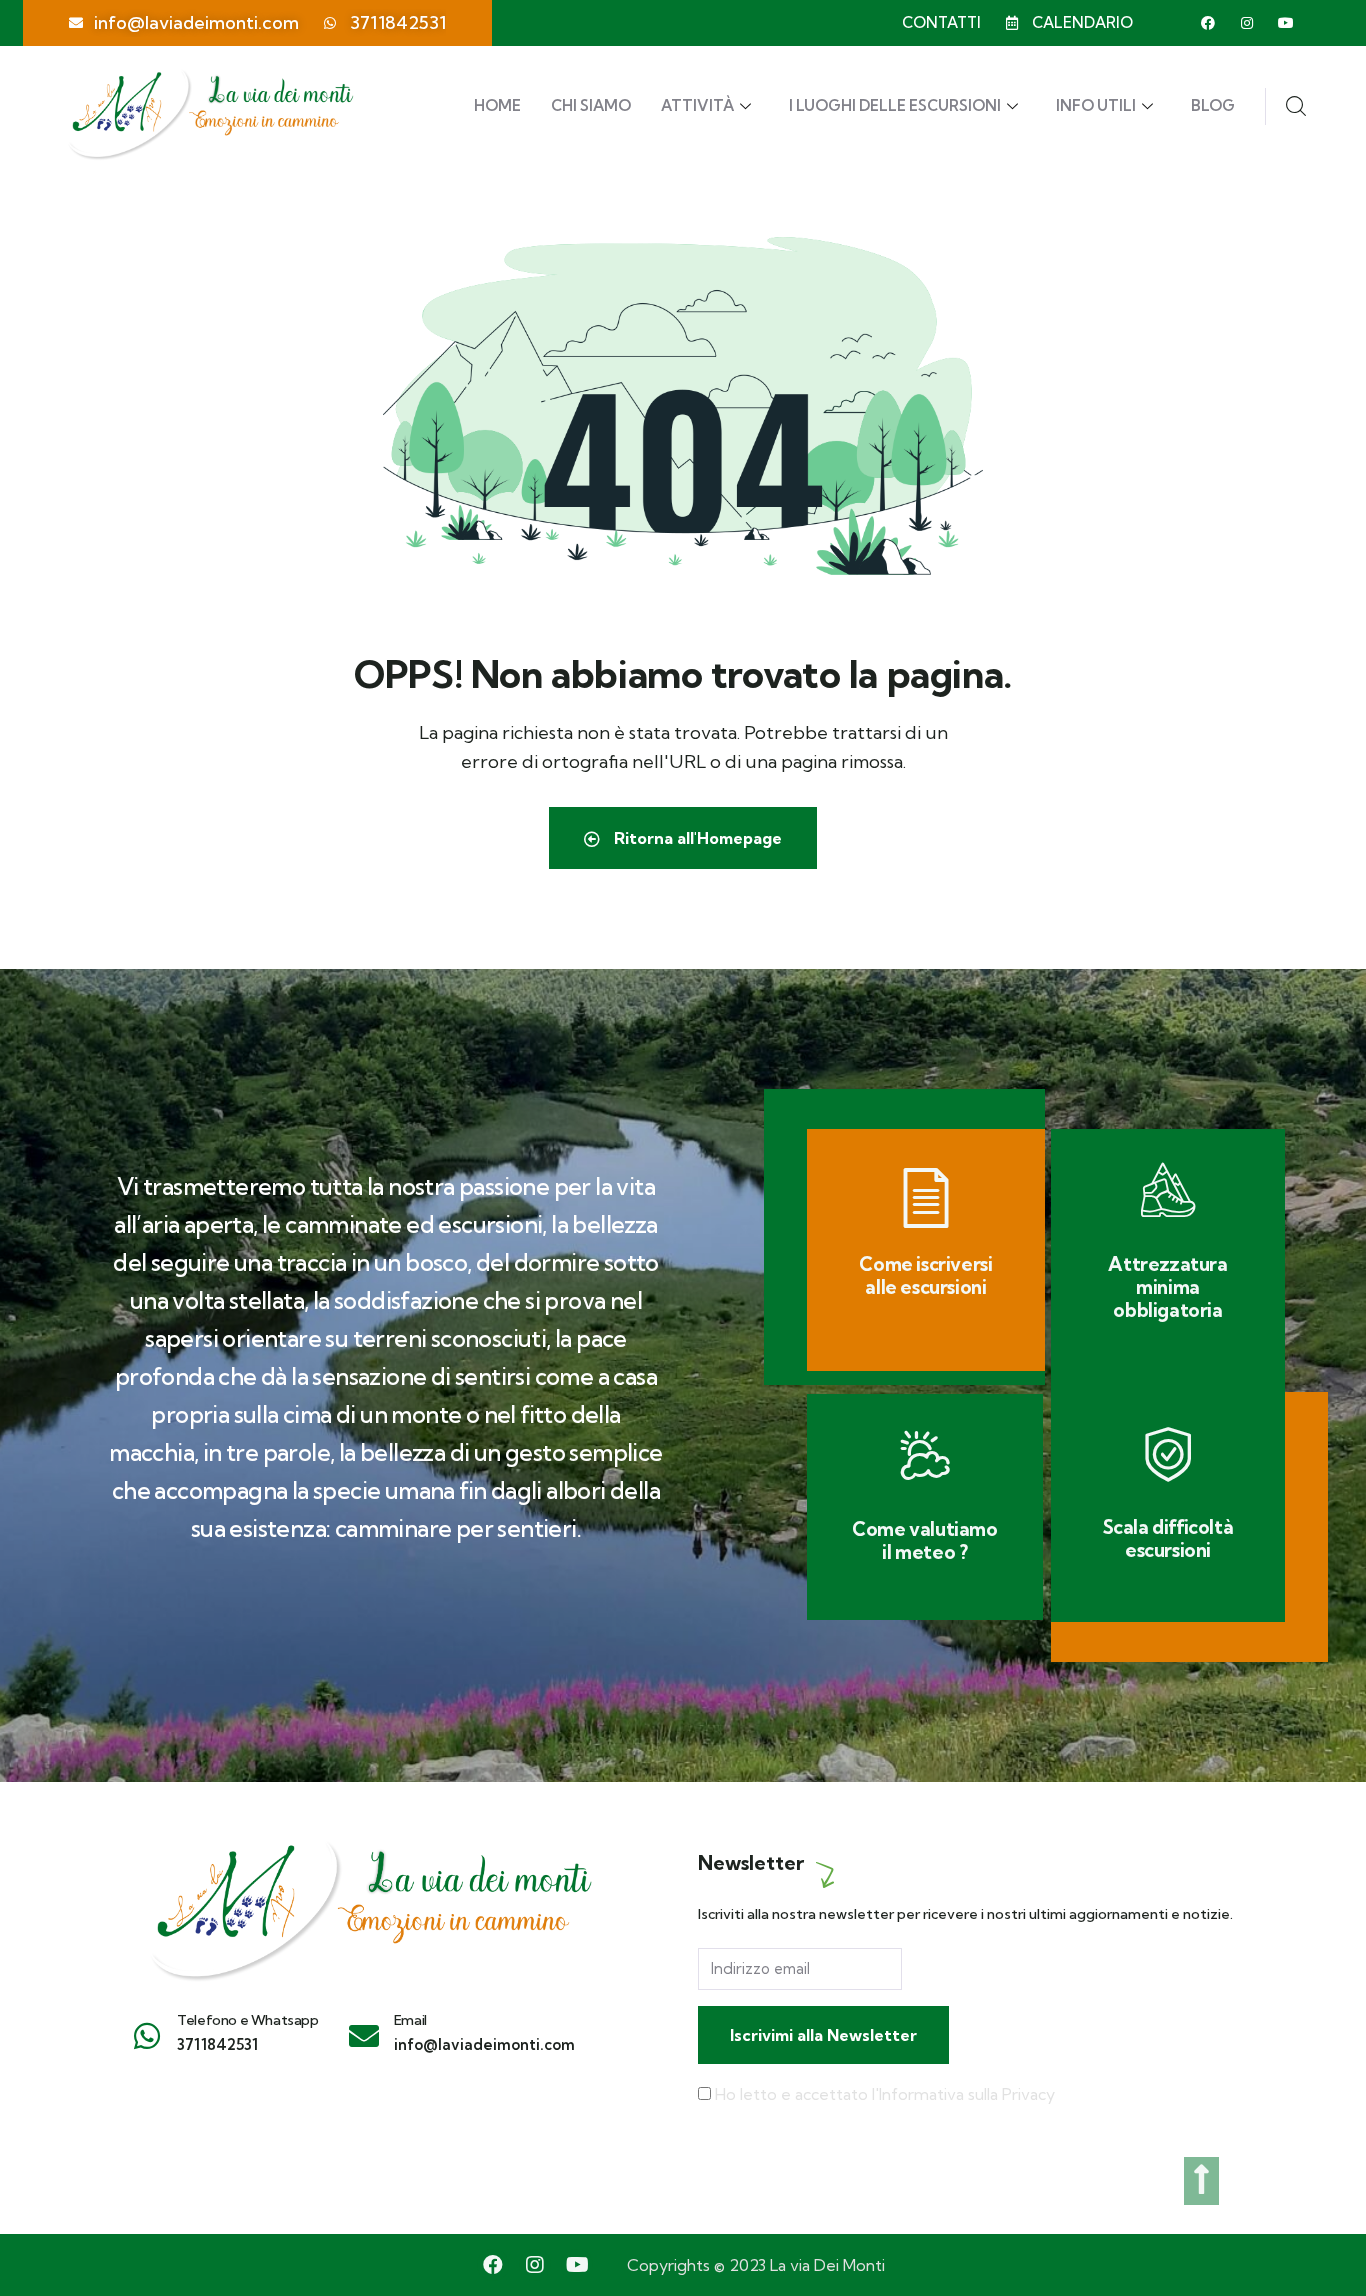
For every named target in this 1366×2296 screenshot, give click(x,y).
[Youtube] (1286, 23)
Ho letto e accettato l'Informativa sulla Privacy (885, 2094)
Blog (1213, 105)
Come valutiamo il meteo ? (924, 1540)
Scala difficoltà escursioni (1168, 1538)
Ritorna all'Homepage (696, 838)
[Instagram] (1247, 23)
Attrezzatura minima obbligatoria (1167, 1287)
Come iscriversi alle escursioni (925, 1275)
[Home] (368, 1899)
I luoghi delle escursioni (895, 105)
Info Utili (1096, 105)
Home (497, 105)
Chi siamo (591, 105)
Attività (697, 105)
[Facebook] (1208, 23)
